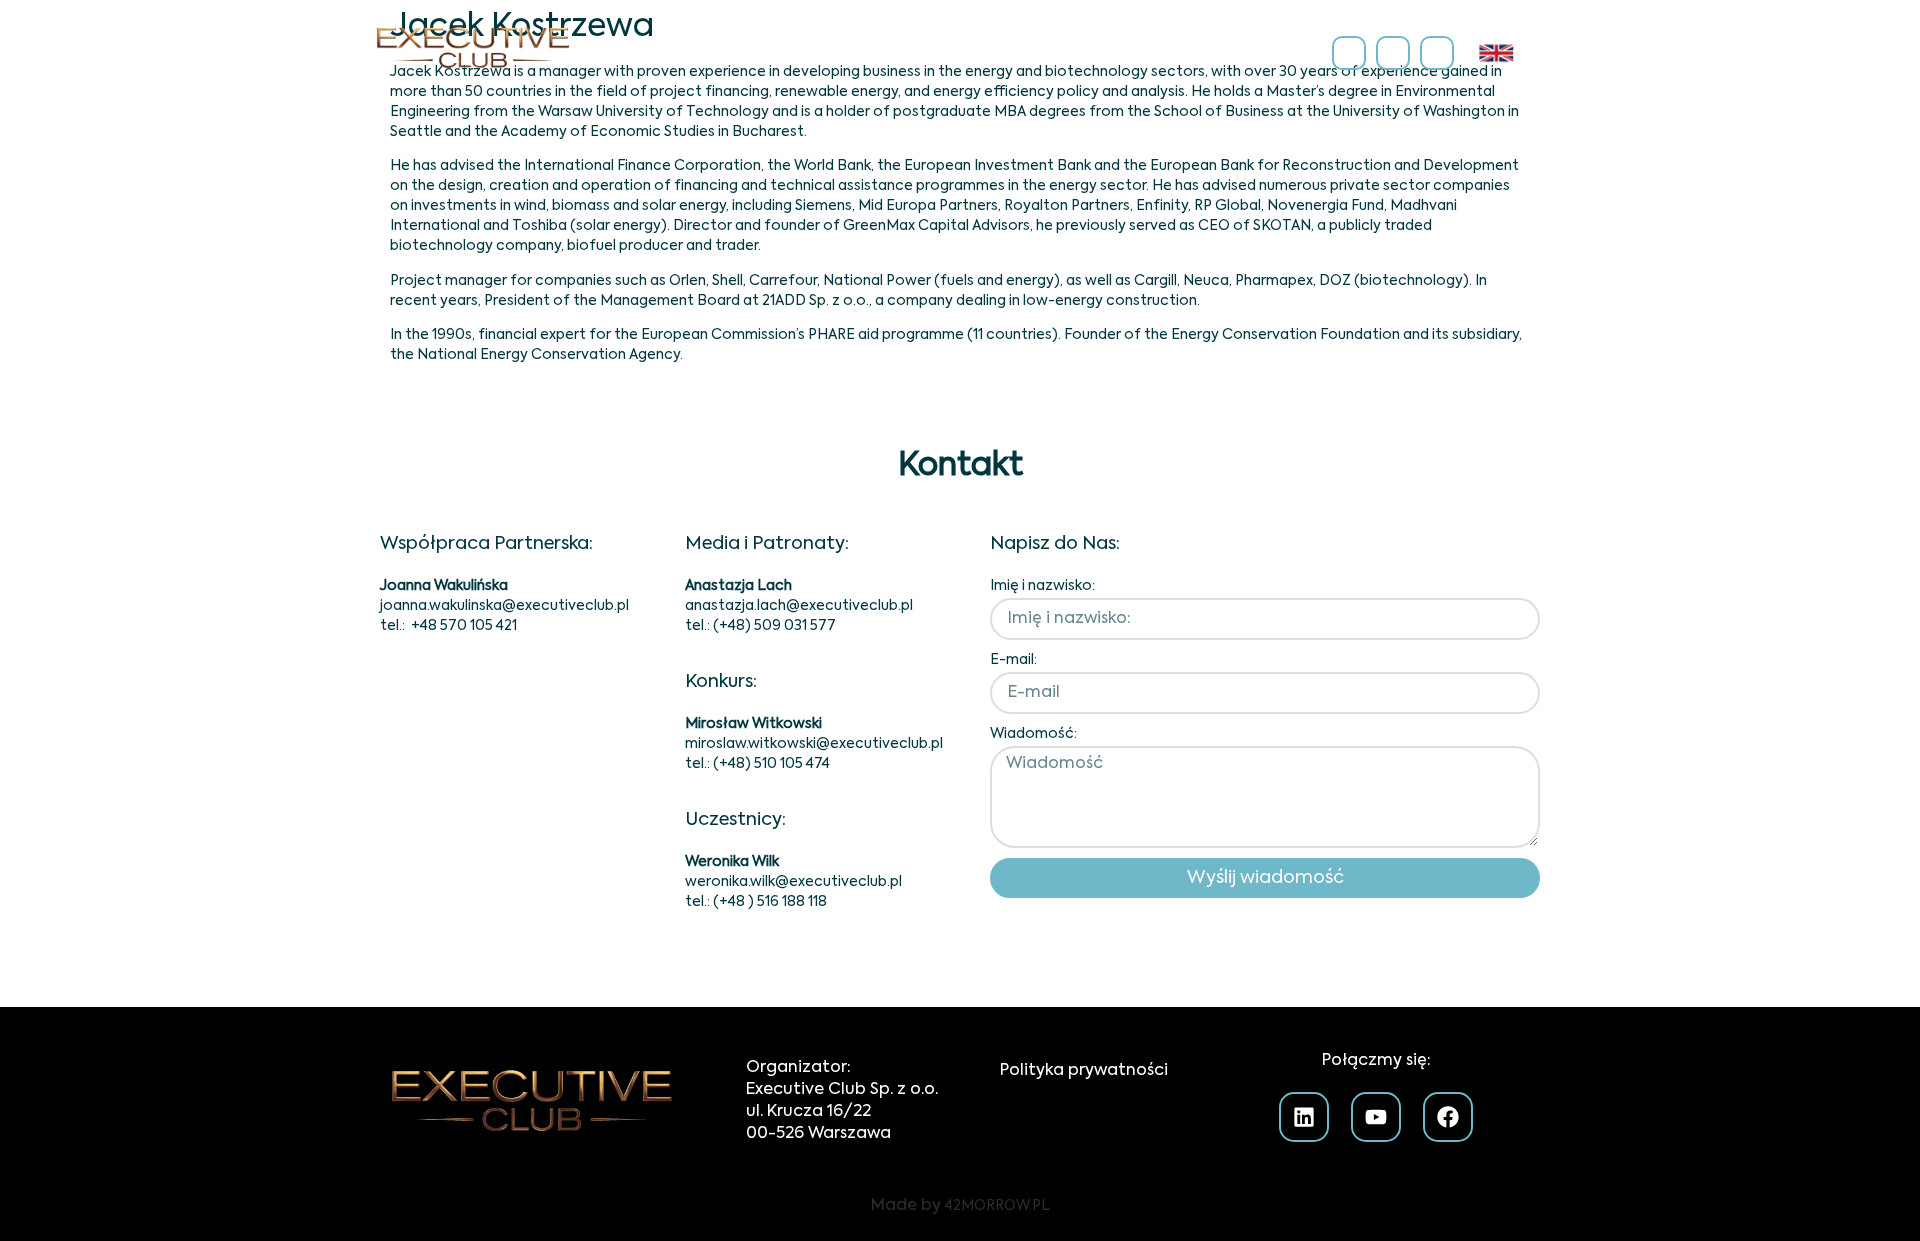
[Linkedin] (1349, 53)
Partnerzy (955, 52)
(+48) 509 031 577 (774, 626)
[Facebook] (1437, 53)
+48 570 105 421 (464, 626)
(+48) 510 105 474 (771, 764)
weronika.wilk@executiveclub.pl (793, 882)
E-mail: (1013, 660)
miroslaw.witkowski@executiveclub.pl (814, 744)
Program (847, 52)
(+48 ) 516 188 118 (770, 902)
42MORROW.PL (997, 1206)
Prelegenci (1072, 52)
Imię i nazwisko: (1042, 586)
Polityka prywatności (1084, 1071)
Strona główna (714, 52)
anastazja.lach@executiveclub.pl (799, 606)
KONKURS (1181, 52)
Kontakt (1278, 52)
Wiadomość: (1033, 734)
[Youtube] (1393, 53)
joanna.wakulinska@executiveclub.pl (504, 606)
